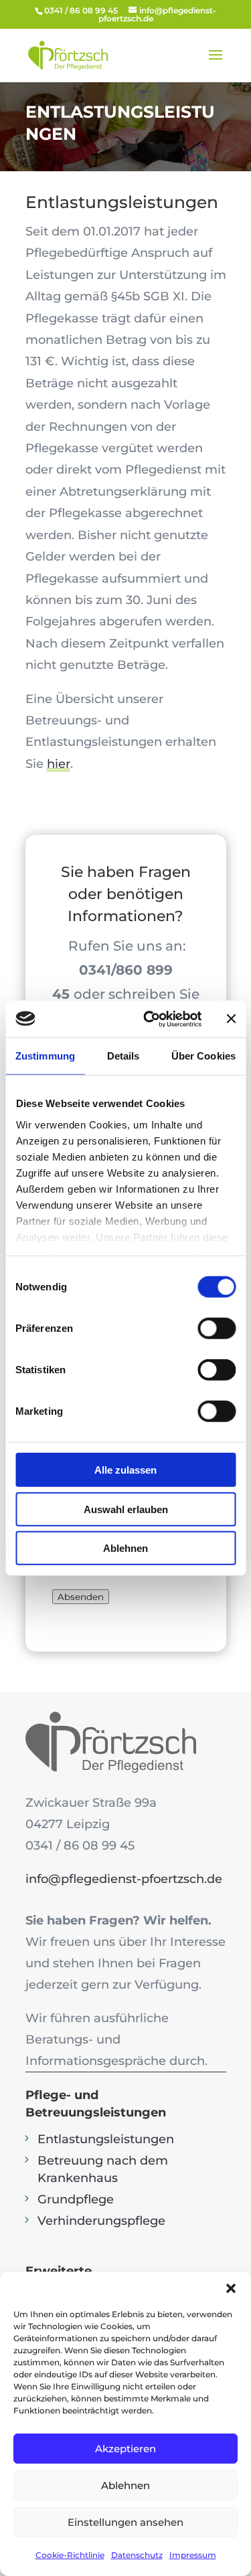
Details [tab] (123, 1056)
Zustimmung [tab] (45, 1056)
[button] (231, 2288)
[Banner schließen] (231, 1019)
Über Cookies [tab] (203, 1056)
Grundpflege (76, 2199)
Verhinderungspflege (101, 2221)
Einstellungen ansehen (125, 2522)
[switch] (217, 1328)
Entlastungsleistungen (106, 2139)
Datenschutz (137, 2555)
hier (59, 764)
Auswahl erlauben (126, 1509)
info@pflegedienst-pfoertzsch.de (124, 1879)
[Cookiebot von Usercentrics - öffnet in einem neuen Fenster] (150, 1019)
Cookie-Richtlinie (70, 2555)
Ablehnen (125, 1548)
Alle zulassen (125, 1470)
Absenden (81, 1597)
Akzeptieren (125, 2449)
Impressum (193, 2555)
